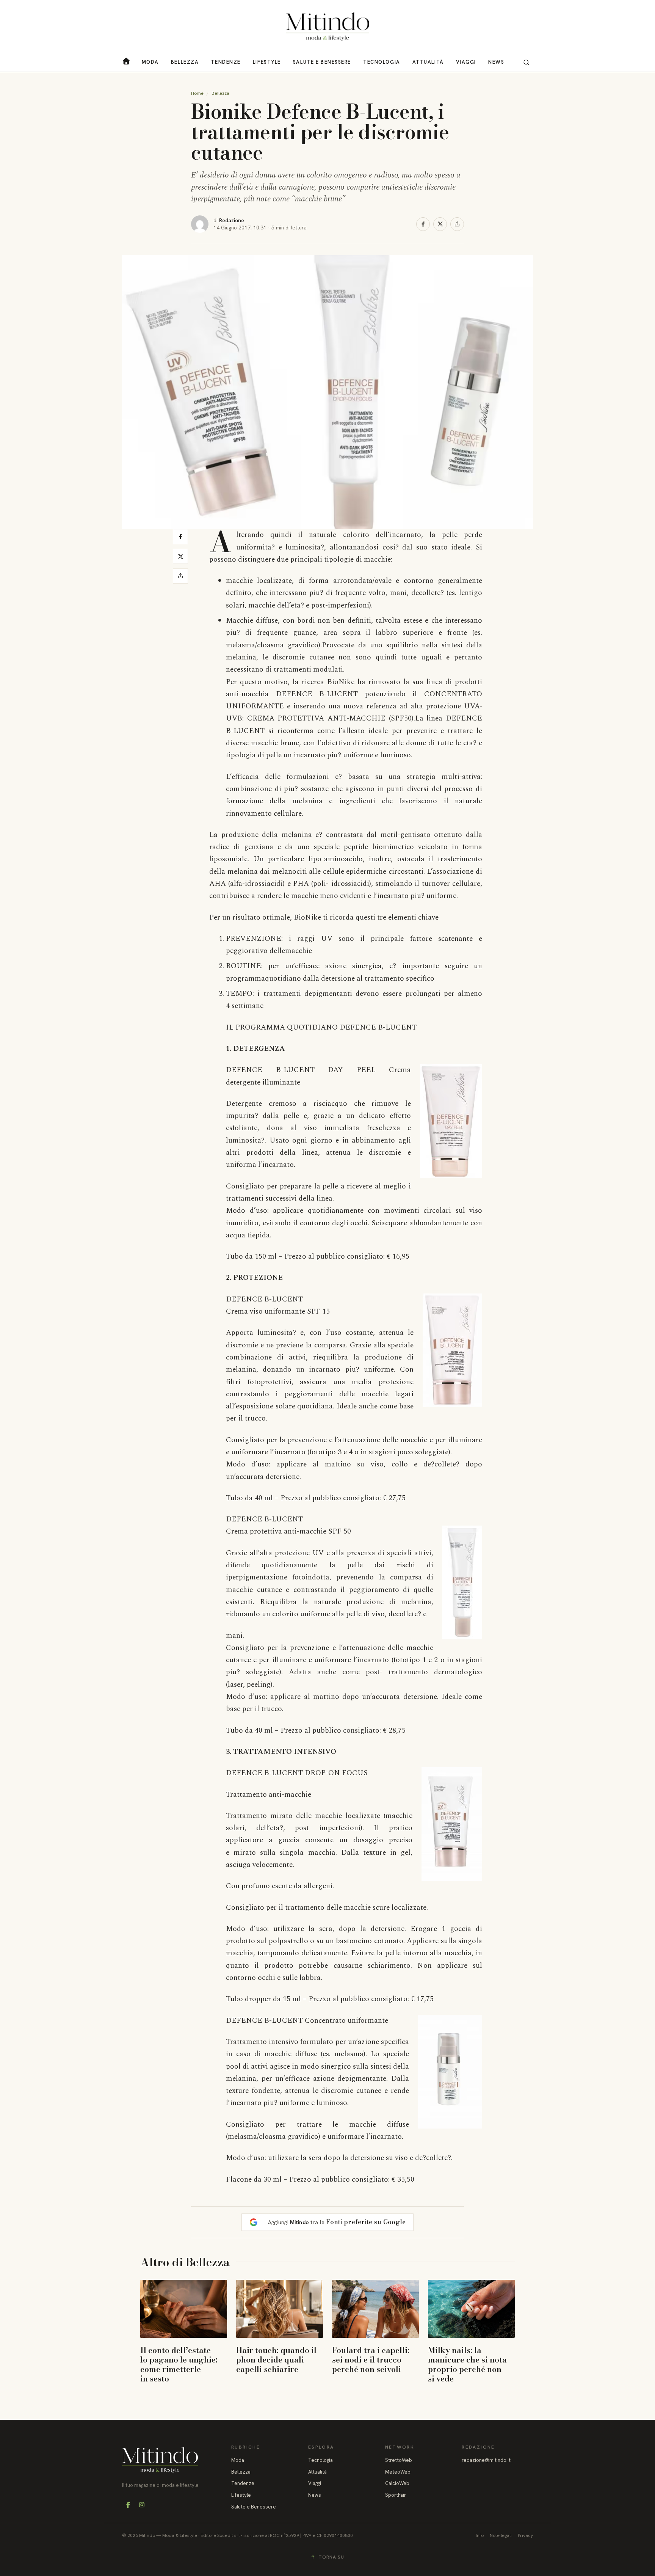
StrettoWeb (399, 2460)
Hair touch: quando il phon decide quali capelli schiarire (276, 2359)
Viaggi (466, 62)
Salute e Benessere (322, 62)
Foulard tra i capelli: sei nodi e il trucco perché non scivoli (371, 2359)
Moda (150, 62)
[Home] (327, 27)
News (496, 62)
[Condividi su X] (440, 224)
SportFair (396, 2495)
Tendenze (226, 62)
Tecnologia (382, 62)
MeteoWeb (398, 2472)
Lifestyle (267, 62)
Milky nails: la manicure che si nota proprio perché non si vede (467, 2364)
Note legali (501, 2535)
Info (480, 2535)
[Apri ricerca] (526, 62)
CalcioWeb (397, 2483)
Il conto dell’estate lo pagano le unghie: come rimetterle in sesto (179, 2364)
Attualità (428, 62)
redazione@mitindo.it (486, 2460)
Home (197, 93)
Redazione (232, 220)
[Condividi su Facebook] (423, 224)
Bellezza (185, 62)
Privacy (525, 2535)
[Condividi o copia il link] (457, 224)
